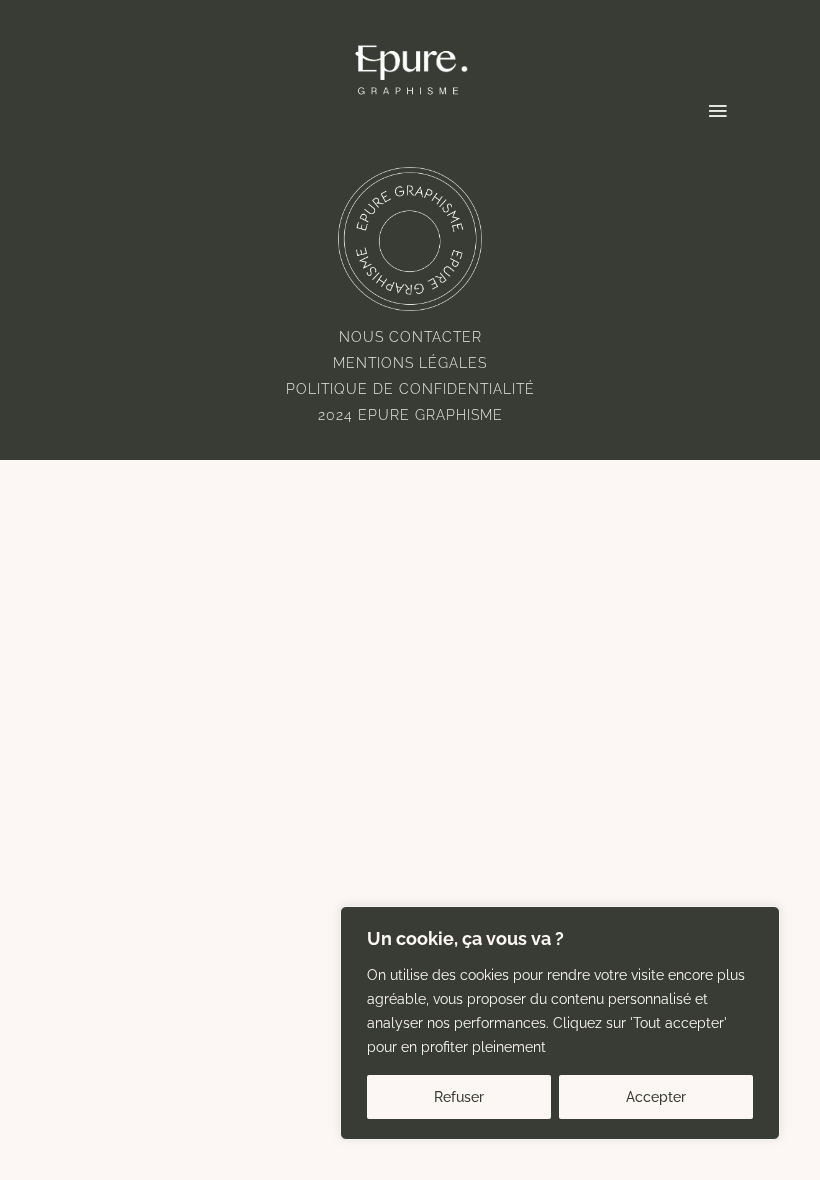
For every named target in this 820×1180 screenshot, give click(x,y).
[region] (560, 1023)
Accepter (656, 1097)
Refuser (459, 1097)
